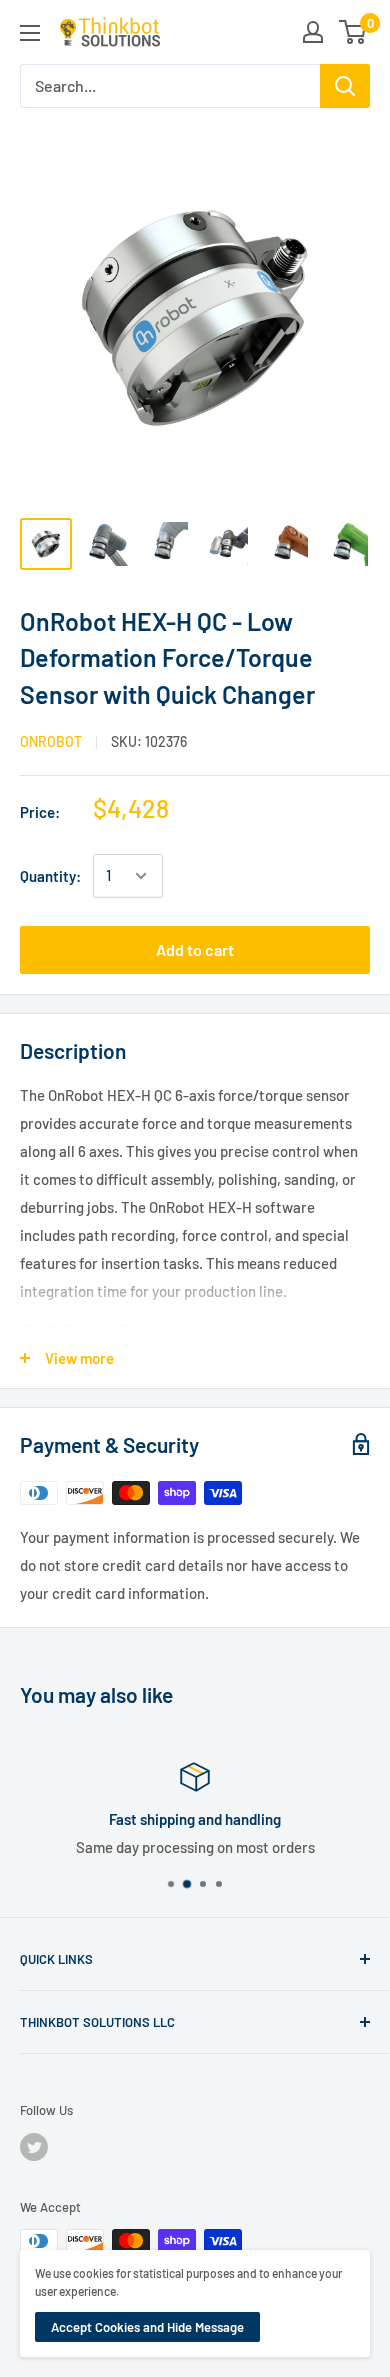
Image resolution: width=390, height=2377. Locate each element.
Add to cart (195, 949)
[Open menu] (30, 33)
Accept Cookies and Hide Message (147, 2327)
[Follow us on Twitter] (34, 2147)
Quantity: (50, 876)
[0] (353, 32)
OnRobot (51, 741)
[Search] (345, 86)
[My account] (313, 32)
